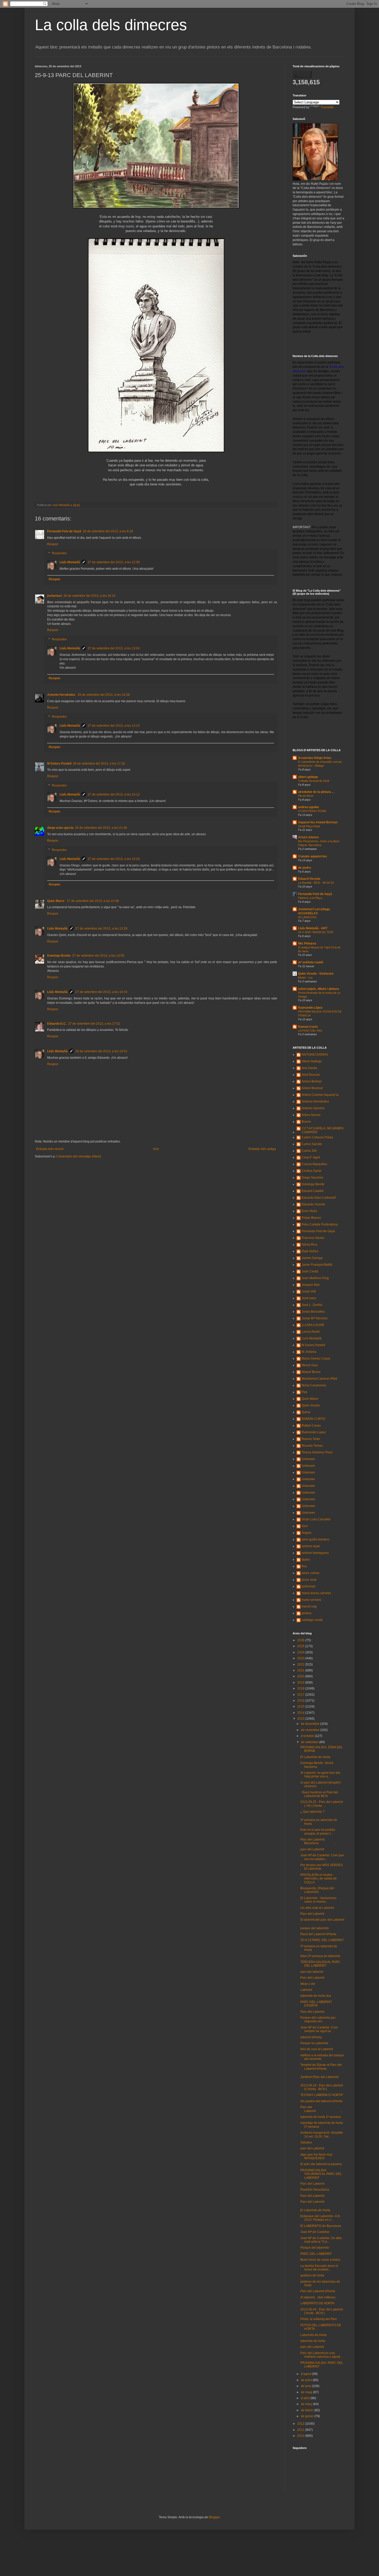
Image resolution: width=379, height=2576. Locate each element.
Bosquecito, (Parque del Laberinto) (317, 1890)
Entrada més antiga (262, 1149)
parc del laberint (312, 1972)
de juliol (307, 2380)
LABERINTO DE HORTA (317, 2303)
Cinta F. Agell (311, 1157)
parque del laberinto (315, 1928)
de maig (307, 2392)
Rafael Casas (311, 1426)
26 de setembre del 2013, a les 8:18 (108, 531)
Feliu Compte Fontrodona (320, 1224)
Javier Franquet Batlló (317, 1265)
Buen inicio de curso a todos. (321, 2260)
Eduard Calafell (313, 1191)
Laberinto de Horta (314, 2335)
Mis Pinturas (307, 943)
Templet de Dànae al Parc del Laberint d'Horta (321, 2067)
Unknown (308, 1459)
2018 (301, 1688)
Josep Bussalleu (313, 1312)
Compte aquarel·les (312, 856)
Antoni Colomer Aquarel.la (320, 1095)
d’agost (306, 2374)
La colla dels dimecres (111, 25)
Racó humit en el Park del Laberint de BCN (319, 1794)
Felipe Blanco (311, 1218)
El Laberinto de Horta (315, 1757)
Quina (306, 1412)
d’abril (306, 2398)
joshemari (55, 596)
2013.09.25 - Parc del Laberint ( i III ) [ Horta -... (322, 1804)
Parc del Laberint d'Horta (318, 2291)
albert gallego (308, 777)
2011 (301, 2430)
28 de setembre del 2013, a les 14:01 (101, 1051)
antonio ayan (311, 1546)
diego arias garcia (60, 828)
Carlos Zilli (309, 1151)
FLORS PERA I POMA (312, 811)
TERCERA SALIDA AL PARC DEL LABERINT (320, 1964)
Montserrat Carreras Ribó (319, 1379)
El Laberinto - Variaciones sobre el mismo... (318, 1900)
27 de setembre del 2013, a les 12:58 (114, 562)
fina (304, 1566)
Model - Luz (305, 978)
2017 (301, 1695)
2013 (301, 1719)
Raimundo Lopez (314, 1432)
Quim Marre (56, 901)
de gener (308, 2416)
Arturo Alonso (308, 837)
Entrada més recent (50, 1149)
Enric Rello (309, 1211)
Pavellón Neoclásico (315, 2190)
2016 (301, 1701)
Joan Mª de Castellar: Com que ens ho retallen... (322, 1857)
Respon (53, 544)
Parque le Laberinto (314, 2043)
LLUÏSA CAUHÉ (313, 1325)
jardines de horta (312, 2275)
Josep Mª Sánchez (315, 1318)
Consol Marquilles (314, 1164)
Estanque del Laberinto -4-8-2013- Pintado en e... (320, 2218)
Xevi (305, 1526)
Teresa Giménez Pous (317, 1452)
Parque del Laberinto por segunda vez (318, 2019)
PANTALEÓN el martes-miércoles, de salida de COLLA (319, 1879)
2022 (301, 1664)
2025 (301, 1646)
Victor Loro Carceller (316, 1519)
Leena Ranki (311, 1332)
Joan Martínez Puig (315, 1278)
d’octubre (308, 1736)
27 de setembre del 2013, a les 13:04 (114, 648)
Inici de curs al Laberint (317, 2049)
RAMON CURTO (313, 1419)
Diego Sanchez (312, 1178)
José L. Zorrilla (312, 1305)
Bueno (306, 1122)
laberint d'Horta (311, 2037)
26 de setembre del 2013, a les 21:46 (101, 828)
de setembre (310, 1742)
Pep (304, 1392)
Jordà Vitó (309, 1291)
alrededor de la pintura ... (316, 792)
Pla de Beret (306, 796)
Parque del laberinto (315, 2248)
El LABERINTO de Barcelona (321, 2226)
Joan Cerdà (310, 1271)
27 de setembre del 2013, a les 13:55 (98, 956)
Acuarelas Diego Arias (315, 758)
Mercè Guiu (310, 1365)
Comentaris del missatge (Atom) (79, 1156)
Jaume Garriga (312, 1258)
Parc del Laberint (312, 1914)
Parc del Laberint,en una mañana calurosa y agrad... (321, 2355)
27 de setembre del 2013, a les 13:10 (114, 726)
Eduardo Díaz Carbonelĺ (319, 1198)
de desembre (311, 1724)
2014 (301, 1713)
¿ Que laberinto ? (312, 1812)
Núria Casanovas (314, 1385)
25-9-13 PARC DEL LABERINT (322, 1940)
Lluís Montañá (70, 562)
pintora (307, 1613)
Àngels (307, 1533)
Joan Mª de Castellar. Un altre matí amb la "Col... (321, 2240)
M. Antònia (309, 1352)
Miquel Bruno (311, 1372)
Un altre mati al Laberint (317, 1908)
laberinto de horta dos (316, 1996)
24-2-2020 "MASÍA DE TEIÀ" (316, 932)
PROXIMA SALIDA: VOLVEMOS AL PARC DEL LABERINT (321, 2174)
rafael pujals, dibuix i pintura (319, 989)
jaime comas (311, 1573)
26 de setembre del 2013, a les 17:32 (99, 764)
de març (307, 2404)
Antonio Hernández (62, 695)
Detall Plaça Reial (309, 826)
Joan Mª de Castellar (315, 2232)
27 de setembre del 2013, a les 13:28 (101, 929)
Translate (327, 107)
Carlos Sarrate (312, 1144)
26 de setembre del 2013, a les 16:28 (104, 695)
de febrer (308, 2410)
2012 (301, 2424)
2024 (301, 1652)
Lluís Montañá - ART (313, 928)
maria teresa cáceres (316, 1593)
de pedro (304, 868)
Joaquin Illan (311, 1285)
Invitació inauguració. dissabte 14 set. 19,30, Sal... (322, 2134)
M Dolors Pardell (59, 764)
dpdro (306, 1560)
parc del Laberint (312, 1849)
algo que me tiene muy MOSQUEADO (316, 2156)
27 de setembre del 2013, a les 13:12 (114, 794)
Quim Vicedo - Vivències (316, 974)
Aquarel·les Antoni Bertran (318, 822)
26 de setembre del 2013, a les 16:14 (89, 596)
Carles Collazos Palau (317, 1137)
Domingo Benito (59, 956)
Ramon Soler (311, 1439)
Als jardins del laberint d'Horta (321, 2101)
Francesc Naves (313, 1238)
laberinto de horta (313, 2341)
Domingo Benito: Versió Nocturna (317, 1765)
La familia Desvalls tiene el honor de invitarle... (319, 2268)
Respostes (59, 553)
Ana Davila (309, 1068)
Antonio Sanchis (313, 1108)
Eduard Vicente (309, 879)
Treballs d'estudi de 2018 (314, 781)
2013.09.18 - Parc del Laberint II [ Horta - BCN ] (322, 2087)
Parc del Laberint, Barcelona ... (318, 1841)
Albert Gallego (312, 1061)
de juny (306, 2386)
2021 (301, 1670)
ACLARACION (307, 917)
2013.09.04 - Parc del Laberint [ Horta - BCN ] (322, 2311)
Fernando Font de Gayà (64, 531)
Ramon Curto (308, 1027)
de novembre (311, 1730)
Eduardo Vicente (313, 1204)
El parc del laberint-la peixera (321, 2164)
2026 (301, 1640)
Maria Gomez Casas (316, 1359)
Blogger (214, 2517)
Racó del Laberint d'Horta (318, 1934)
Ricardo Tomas (312, 1446)
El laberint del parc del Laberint (322, 1920)
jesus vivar (309, 1580)
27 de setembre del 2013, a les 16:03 (101, 992)
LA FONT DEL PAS (310, 1031)
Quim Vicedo (311, 1405)
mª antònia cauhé (311, 962)
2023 (301, 1658)
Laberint (306, 1990)
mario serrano (311, 1600)
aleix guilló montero (315, 1539)
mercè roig (309, 1606)
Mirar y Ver (308, 1984)
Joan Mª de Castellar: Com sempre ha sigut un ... (319, 2029)
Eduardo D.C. (57, 1024)
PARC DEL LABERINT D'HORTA (316, 2004)
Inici (156, 1149)
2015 (301, 1707)
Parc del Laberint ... (321, 2109)
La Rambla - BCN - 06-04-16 (316, 883)
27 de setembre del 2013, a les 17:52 (94, 1024)
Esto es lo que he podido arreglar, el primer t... (318, 1832)
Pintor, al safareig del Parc (319, 2319)
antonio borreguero (315, 1553)
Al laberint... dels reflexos (318, 2297)
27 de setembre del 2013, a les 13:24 (114, 859)
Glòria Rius (310, 1245)
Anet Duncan (311, 1075)
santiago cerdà (312, 1620)
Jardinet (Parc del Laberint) (319, 2077)
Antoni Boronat (312, 1088)
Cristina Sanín (312, 1171)
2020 (301, 1676)
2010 (301, 2436)
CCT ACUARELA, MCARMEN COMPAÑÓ (323, 1130)
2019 (301, 1683)
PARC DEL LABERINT (316, 2254)
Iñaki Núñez (310, 1251)
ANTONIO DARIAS (315, 1055)
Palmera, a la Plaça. (310, 898)
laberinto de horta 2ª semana (321, 2117)
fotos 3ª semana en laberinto (320, 1956)
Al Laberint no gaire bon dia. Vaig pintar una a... (321, 1775)
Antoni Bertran (312, 1081)
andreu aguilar (309, 807)
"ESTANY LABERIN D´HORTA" (322, 2095)
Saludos (306, 2142)
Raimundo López (310, 1008)
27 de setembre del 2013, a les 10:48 (93, 901)
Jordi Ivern (309, 1298)
